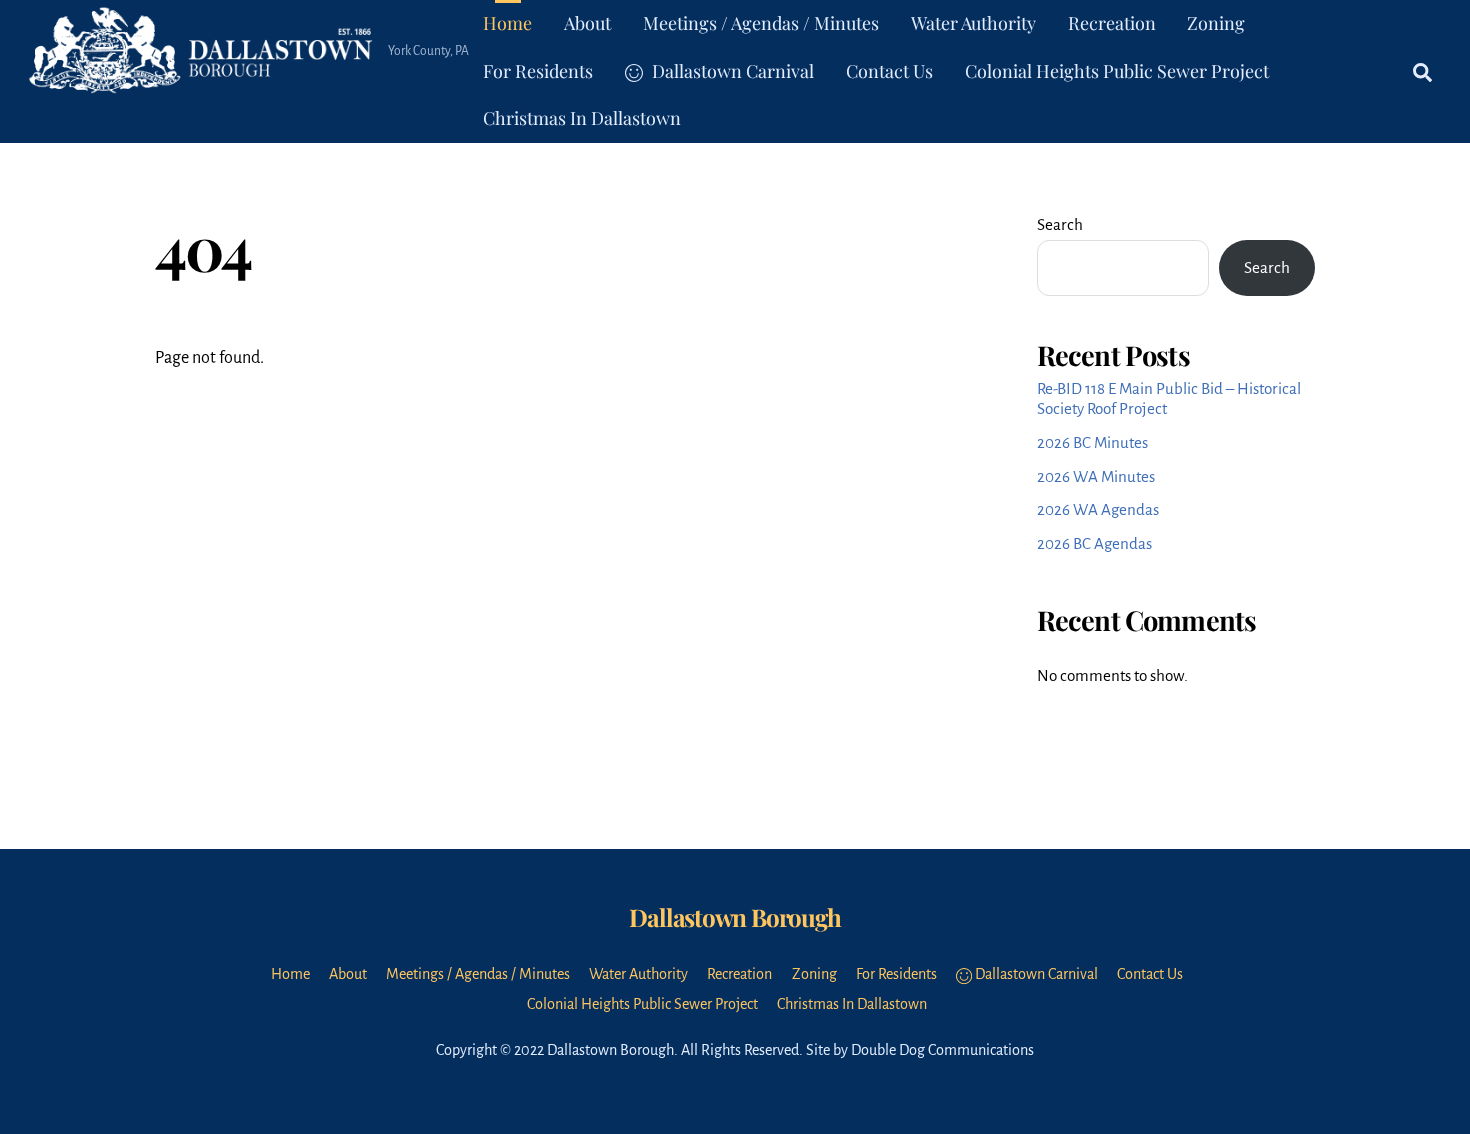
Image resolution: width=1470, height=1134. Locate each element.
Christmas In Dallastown (582, 118)
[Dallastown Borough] (203, 80)
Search (1060, 224)
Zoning (1216, 23)
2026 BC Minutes (1092, 442)
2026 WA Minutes (1096, 476)
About (587, 23)
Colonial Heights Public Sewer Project (1117, 71)
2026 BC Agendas (1094, 543)
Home (507, 23)
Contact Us (889, 71)
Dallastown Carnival (731, 71)
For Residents (538, 71)
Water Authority (973, 23)
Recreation (1112, 23)
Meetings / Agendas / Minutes (761, 23)
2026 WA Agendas (1098, 509)
